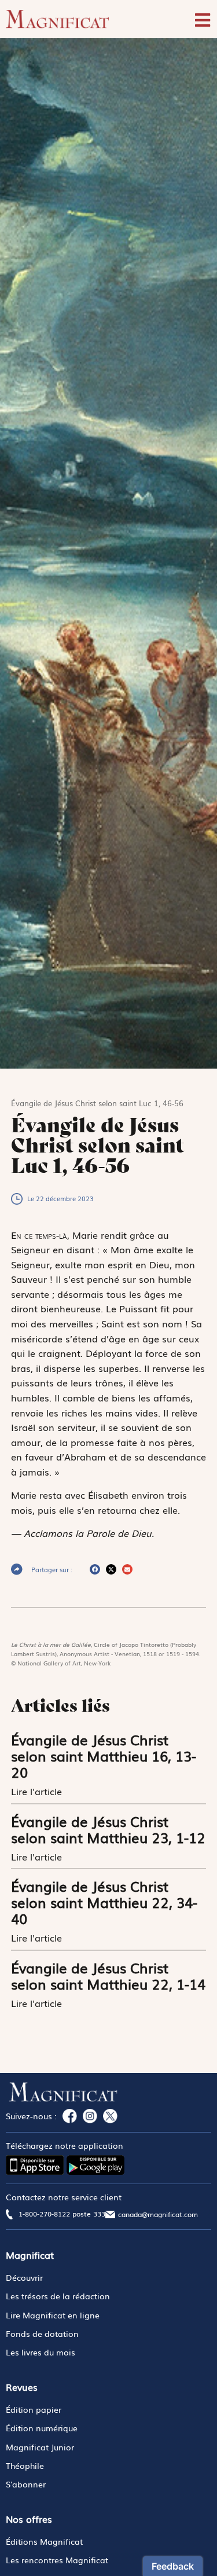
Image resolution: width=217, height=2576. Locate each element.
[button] (95, 1569)
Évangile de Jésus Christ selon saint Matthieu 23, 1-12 (108, 1829)
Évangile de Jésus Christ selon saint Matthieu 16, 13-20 (104, 1755)
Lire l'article (38, 1791)
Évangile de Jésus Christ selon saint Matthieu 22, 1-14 (108, 1975)
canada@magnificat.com (158, 2214)
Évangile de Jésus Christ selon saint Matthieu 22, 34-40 (104, 1902)
